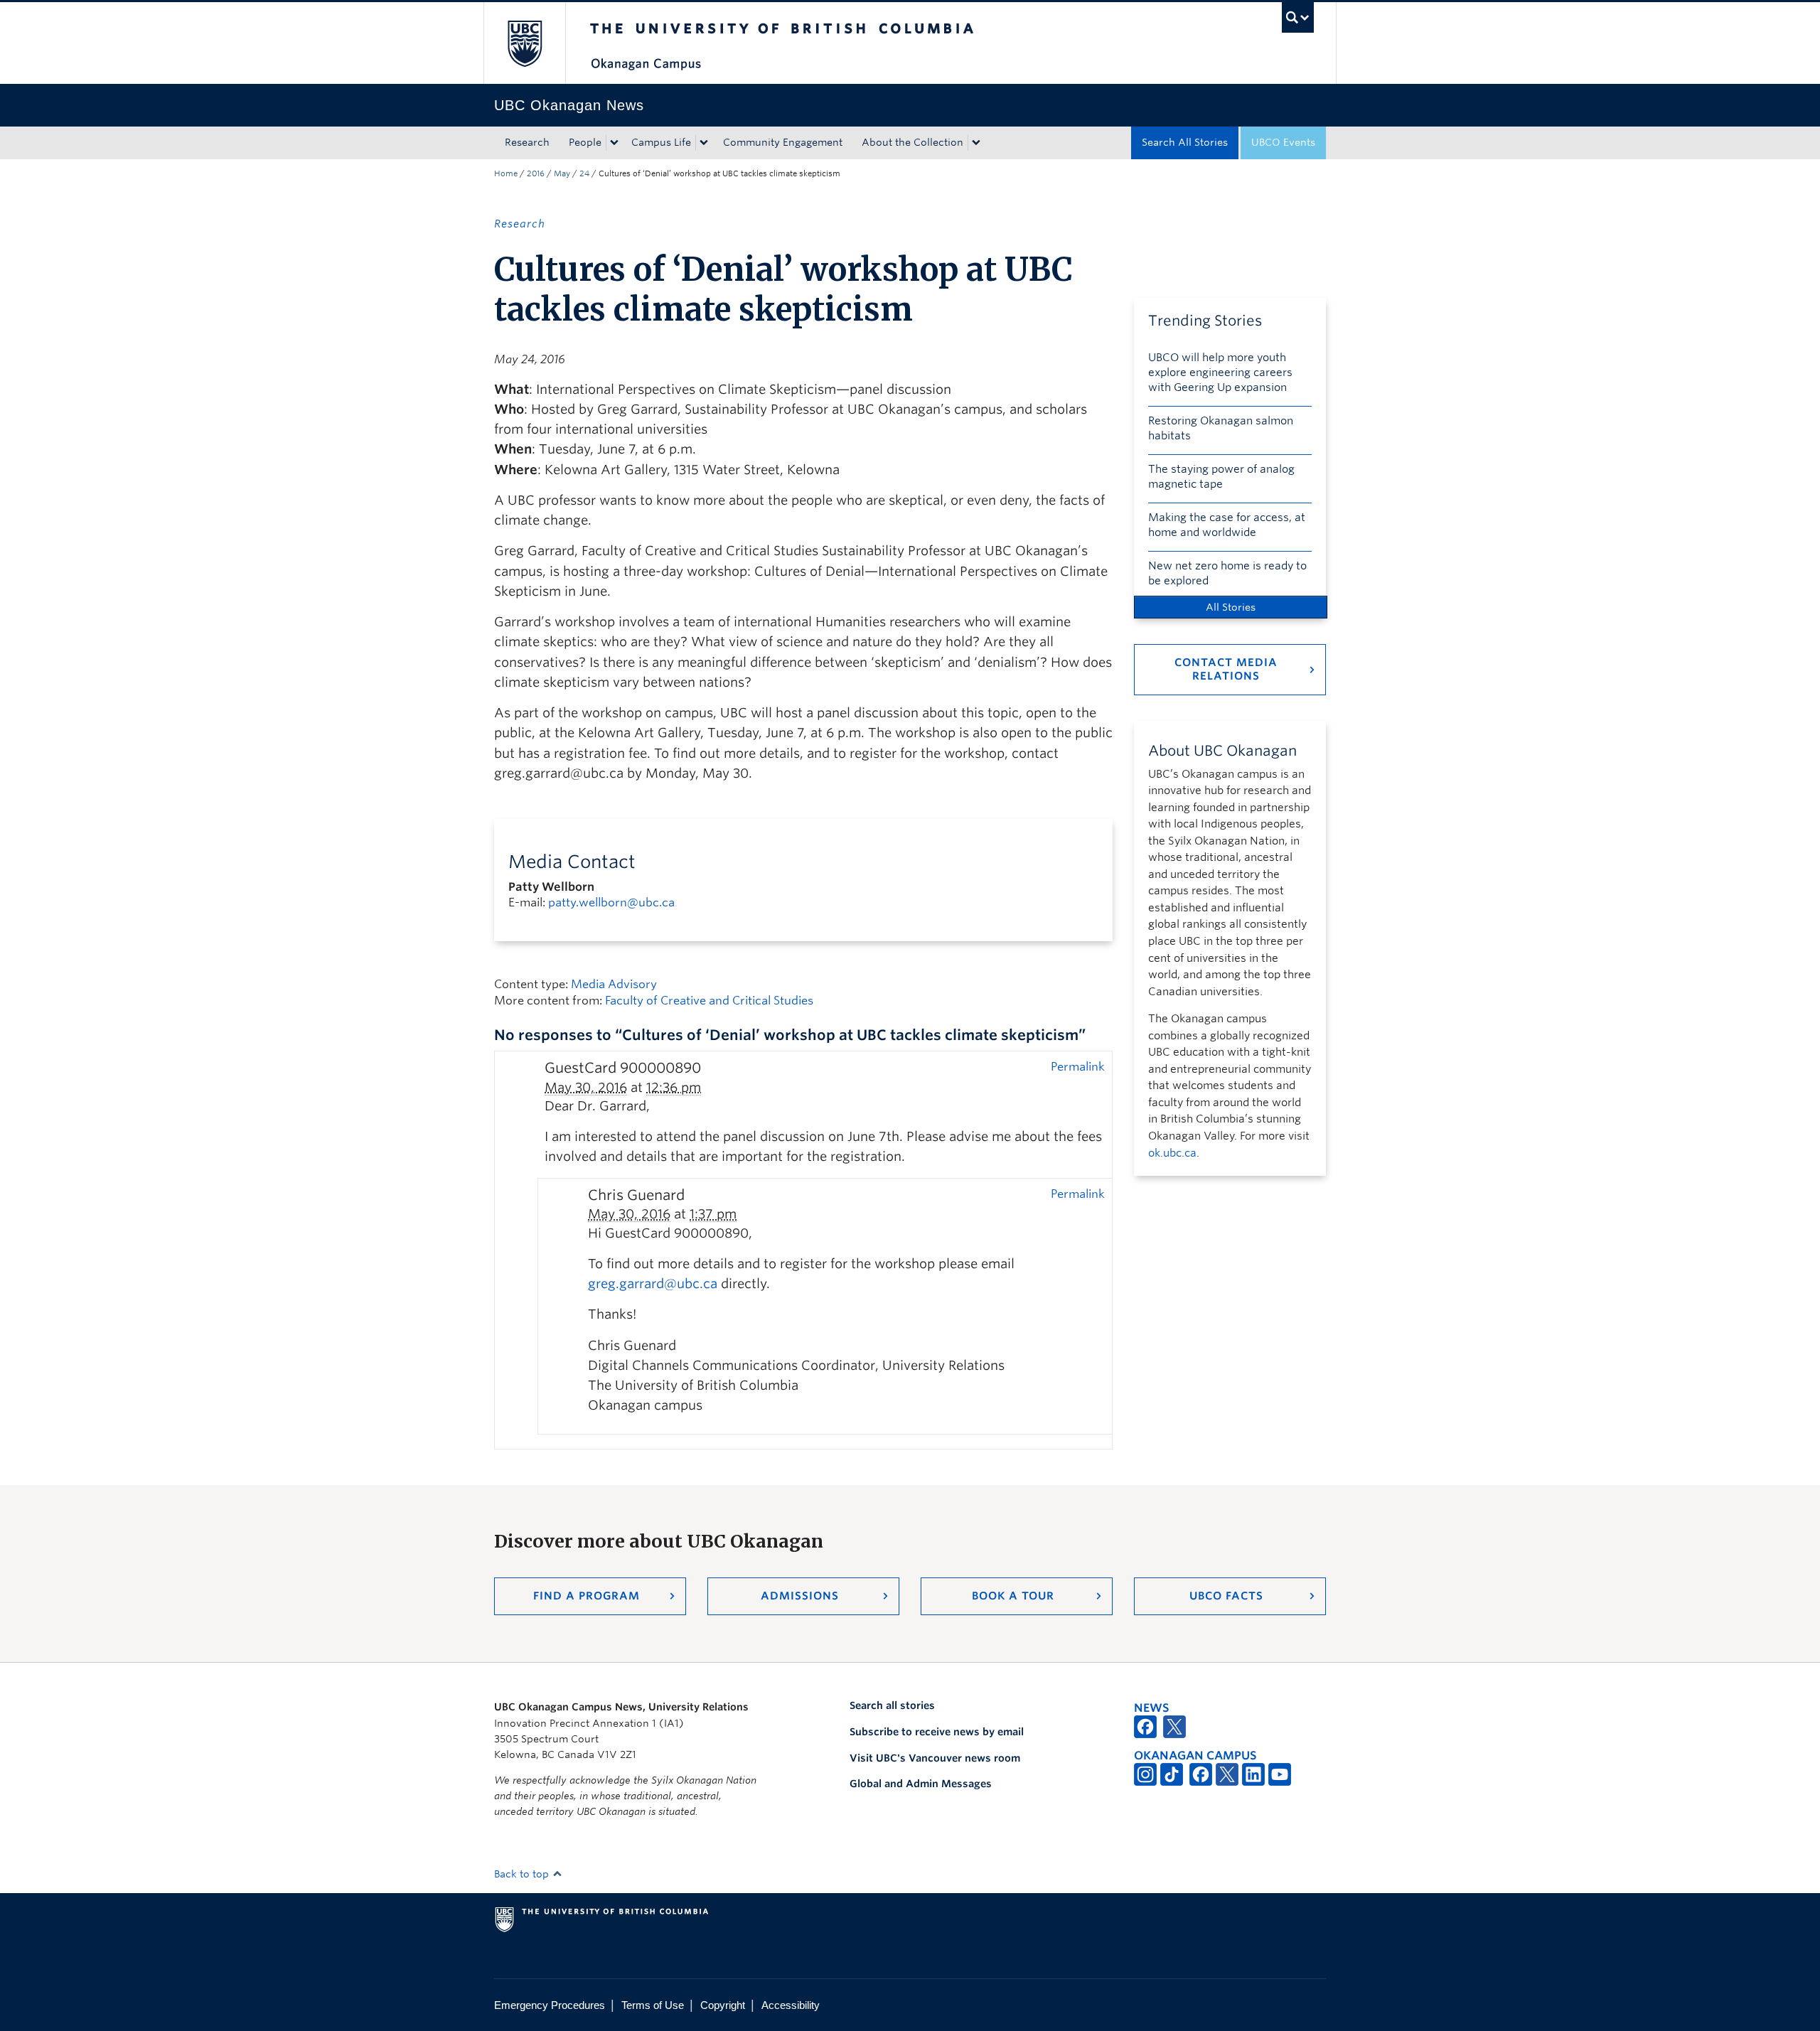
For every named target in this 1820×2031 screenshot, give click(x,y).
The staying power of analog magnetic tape (1221, 477)
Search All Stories (1185, 142)
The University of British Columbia (524, 43)
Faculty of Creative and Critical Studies (709, 1001)
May (562, 173)
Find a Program (587, 1596)
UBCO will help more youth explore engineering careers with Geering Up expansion (1220, 373)
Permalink (1078, 1066)
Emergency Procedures (550, 2005)
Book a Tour (1013, 1596)
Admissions (800, 1596)
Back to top (523, 1874)
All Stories (1231, 607)
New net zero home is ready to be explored (1227, 573)
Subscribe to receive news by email (937, 1732)
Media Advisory (614, 984)
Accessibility (791, 2005)
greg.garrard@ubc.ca (653, 1284)
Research (527, 142)
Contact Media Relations (1226, 669)
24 (584, 173)
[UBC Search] (1298, 17)
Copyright (723, 2005)
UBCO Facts (1226, 1596)
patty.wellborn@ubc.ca (611, 902)
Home (506, 173)
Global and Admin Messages (921, 1784)
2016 (536, 173)
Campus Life (661, 142)
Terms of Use (653, 2005)
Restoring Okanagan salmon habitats (1221, 428)
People (585, 142)
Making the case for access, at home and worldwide (1227, 525)
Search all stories (892, 1705)
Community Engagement (783, 142)
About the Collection (912, 142)
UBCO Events (1283, 142)
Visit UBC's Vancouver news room (935, 1758)
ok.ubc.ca (1172, 1153)
